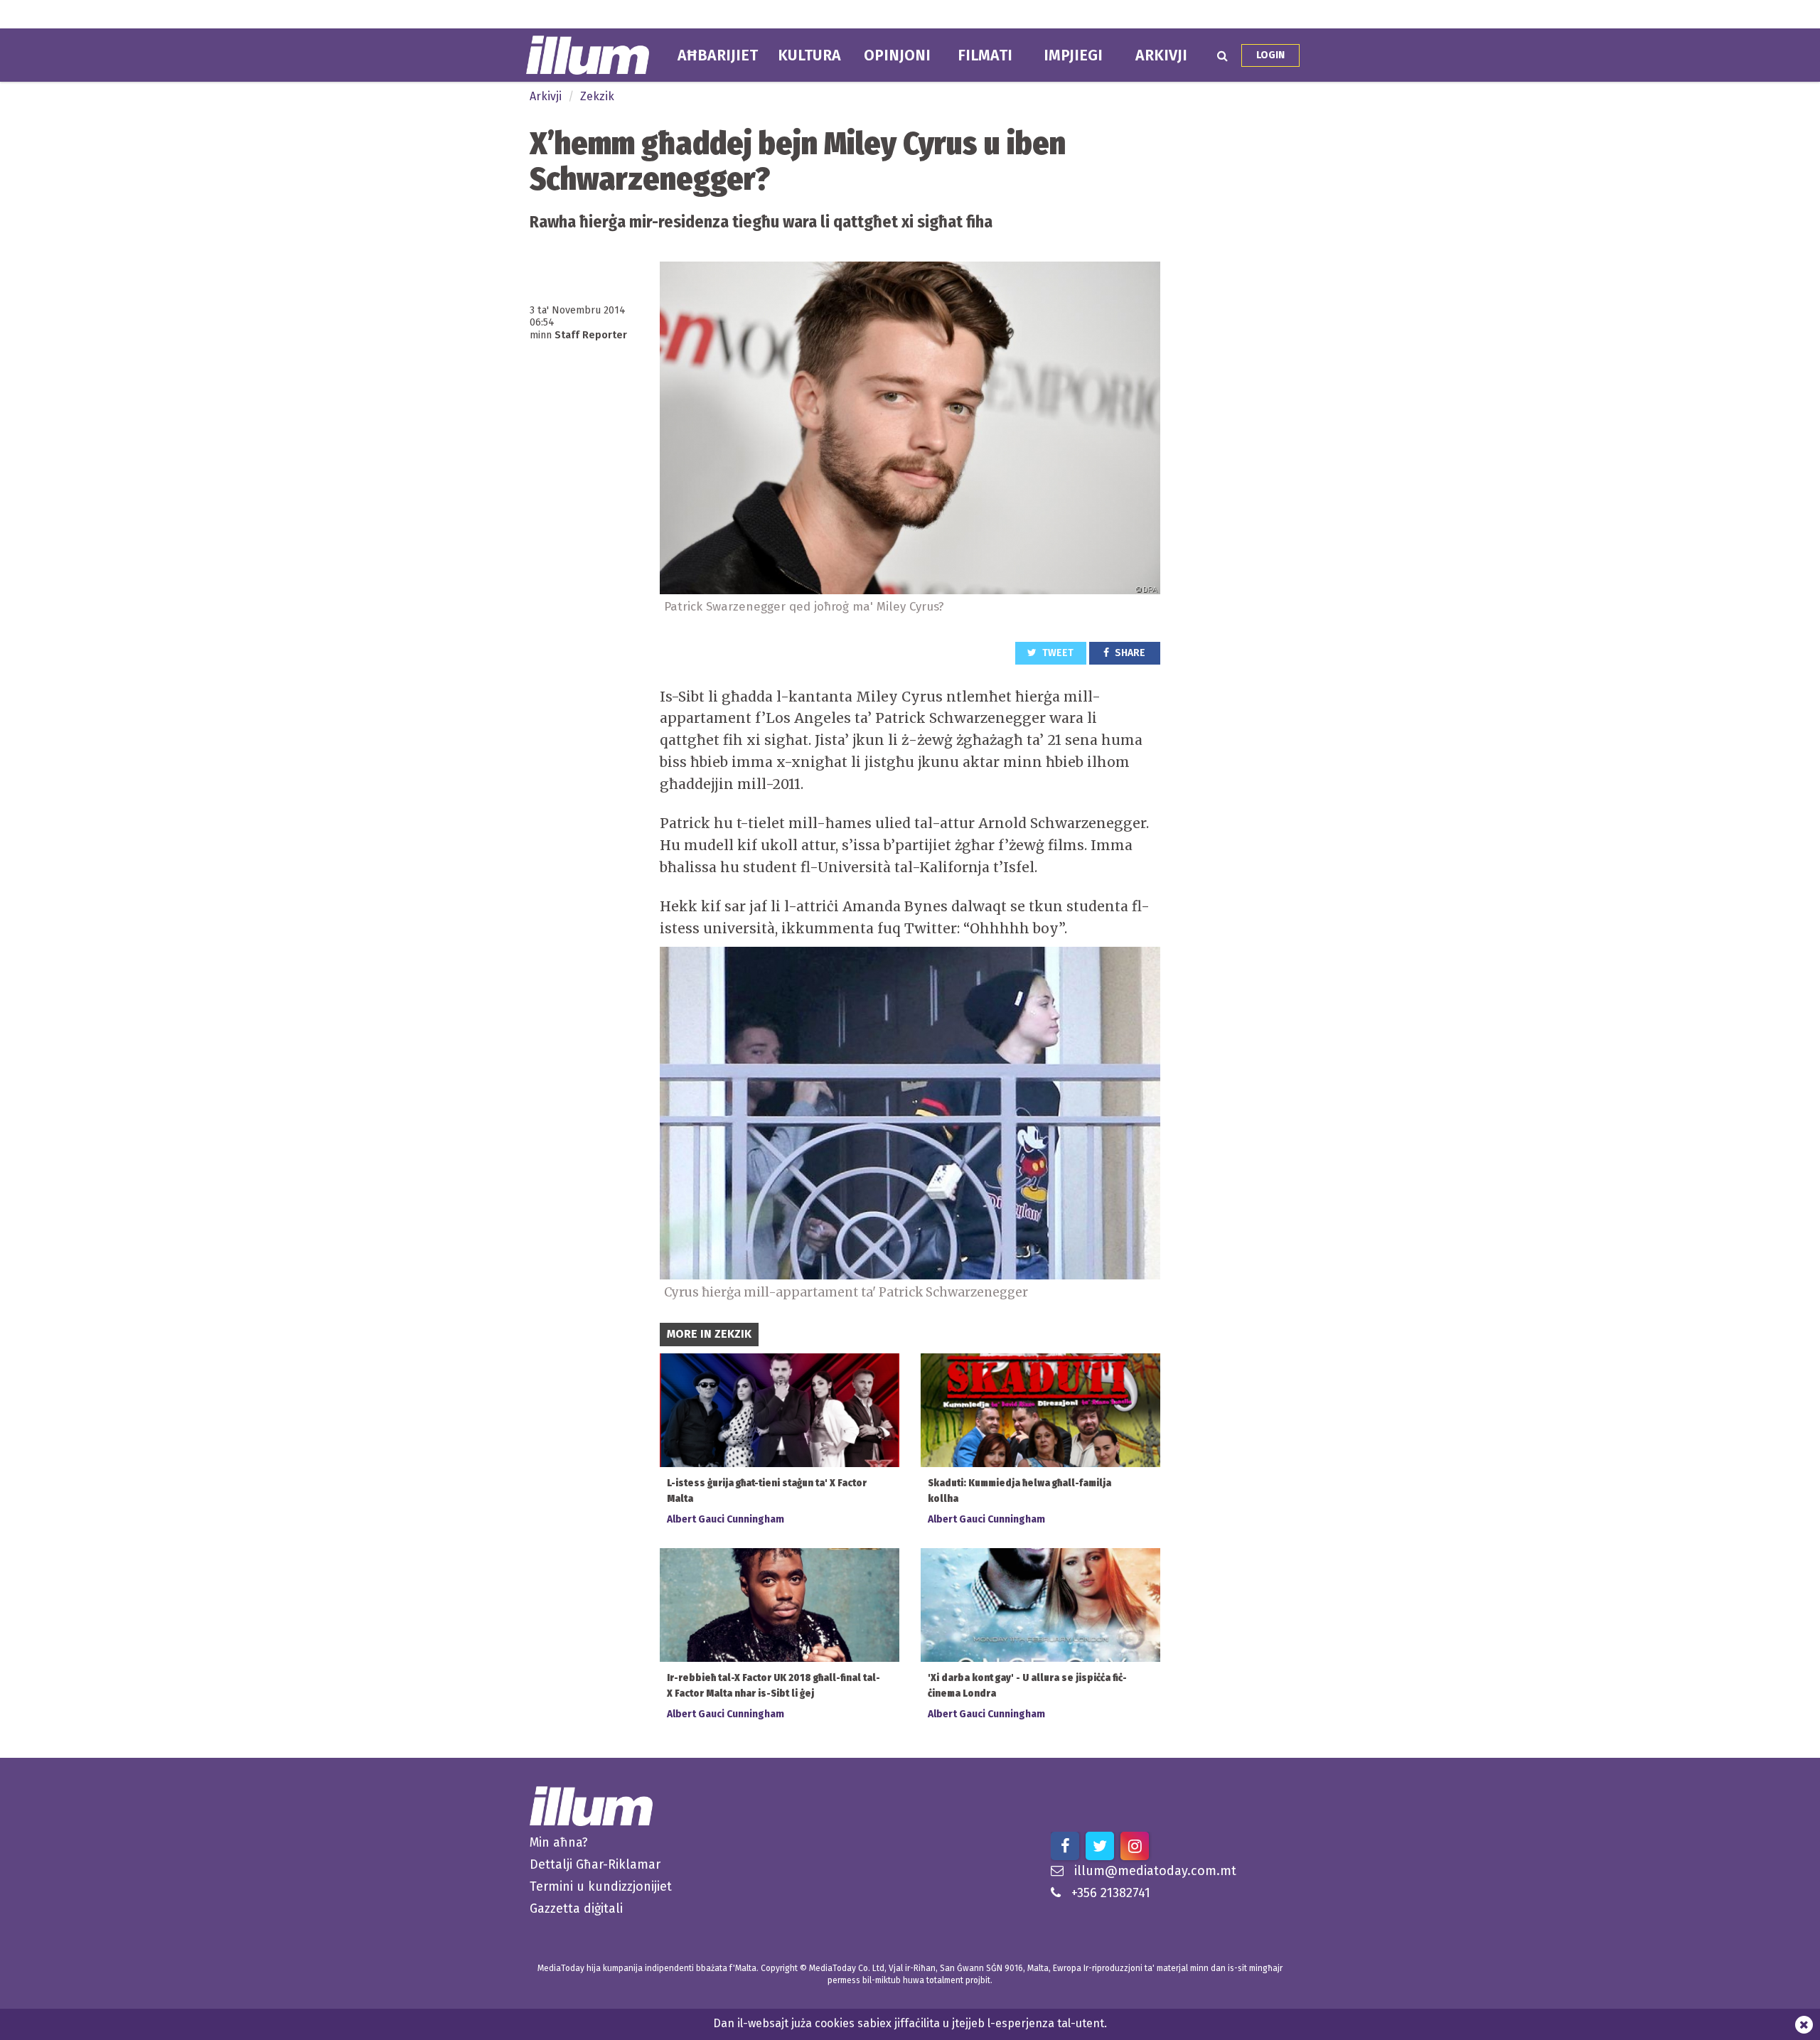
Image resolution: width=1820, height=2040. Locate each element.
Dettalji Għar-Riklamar (595, 1864)
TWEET (1057, 653)
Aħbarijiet (718, 55)
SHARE (1129, 653)
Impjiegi (1073, 55)
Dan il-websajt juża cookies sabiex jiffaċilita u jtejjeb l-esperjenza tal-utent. (910, 2023)
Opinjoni (897, 55)
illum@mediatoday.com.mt (1155, 1871)
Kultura (809, 55)
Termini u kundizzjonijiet (601, 1886)
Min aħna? (559, 1842)
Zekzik (597, 96)
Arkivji (1161, 55)
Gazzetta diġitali (576, 1909)
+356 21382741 (1111, 1893)
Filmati (985, 55)
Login (1270, 55)
